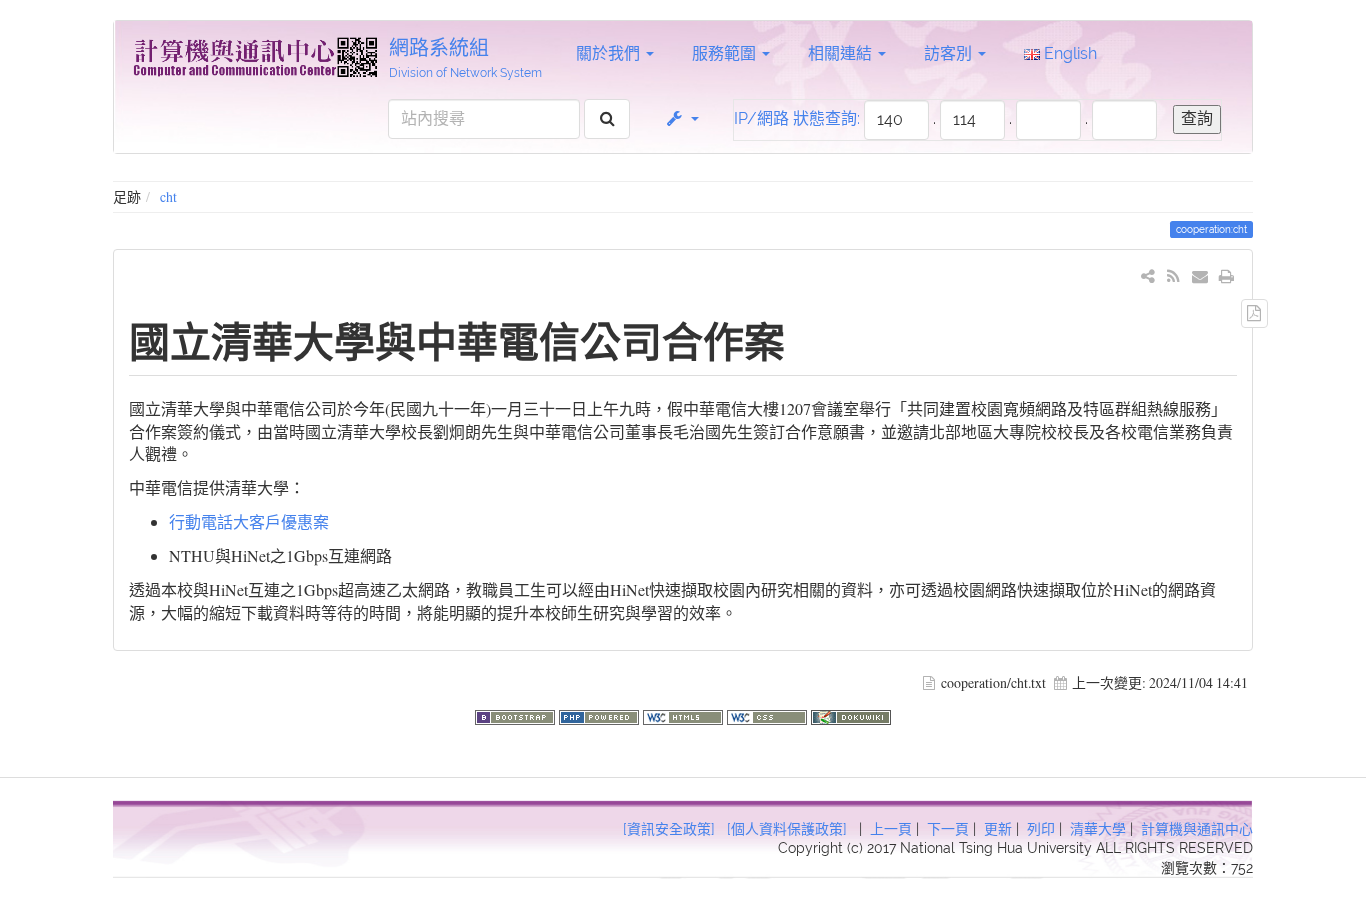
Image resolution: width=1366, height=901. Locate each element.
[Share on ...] (1148, 275)
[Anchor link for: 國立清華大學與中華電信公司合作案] (805, 339)
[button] (681, 119)
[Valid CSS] (769, 714)
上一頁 (891, 829)
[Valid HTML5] (685, 714)
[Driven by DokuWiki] (851, 714)
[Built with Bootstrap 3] (517, 714)
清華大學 (1098, 829)
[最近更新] (1173, 275)
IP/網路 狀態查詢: (797, 118)
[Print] (1226, 275)
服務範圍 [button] (726, 53)
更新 (998, 829)
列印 (1041, 829)
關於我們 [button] (610, 53)
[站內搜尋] (607, 119)
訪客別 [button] (950, 53)
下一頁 (948, 829)
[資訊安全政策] (669, 829)
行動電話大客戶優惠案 (249, 521)
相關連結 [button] (842, 53)
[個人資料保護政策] (787, 829)
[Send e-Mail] (1200, 275)
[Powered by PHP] (601, 714)
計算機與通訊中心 (1197, 829)
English (1068, 53)
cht (168, 196)
